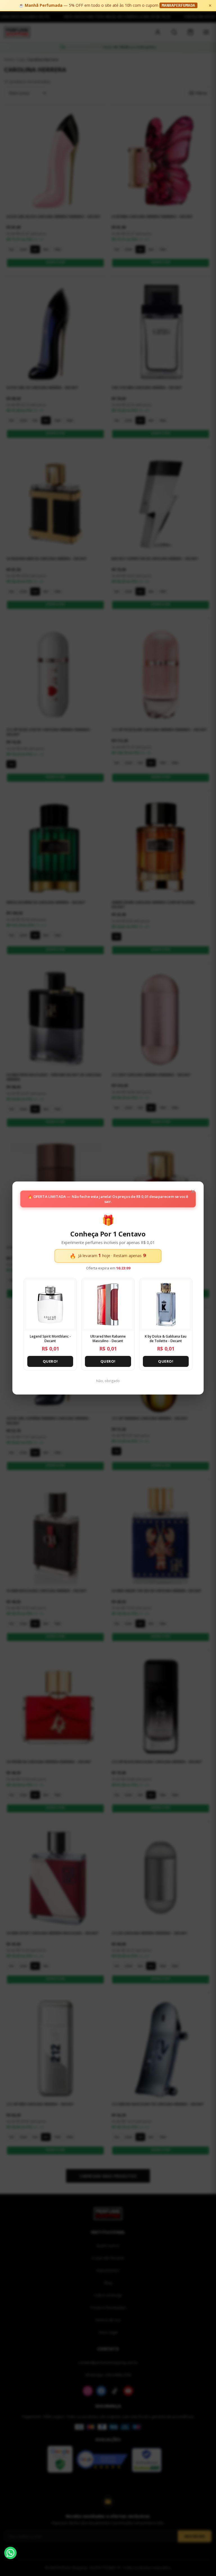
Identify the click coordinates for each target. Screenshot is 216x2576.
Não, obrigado (108, 1381)
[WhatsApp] (10, 2553)
